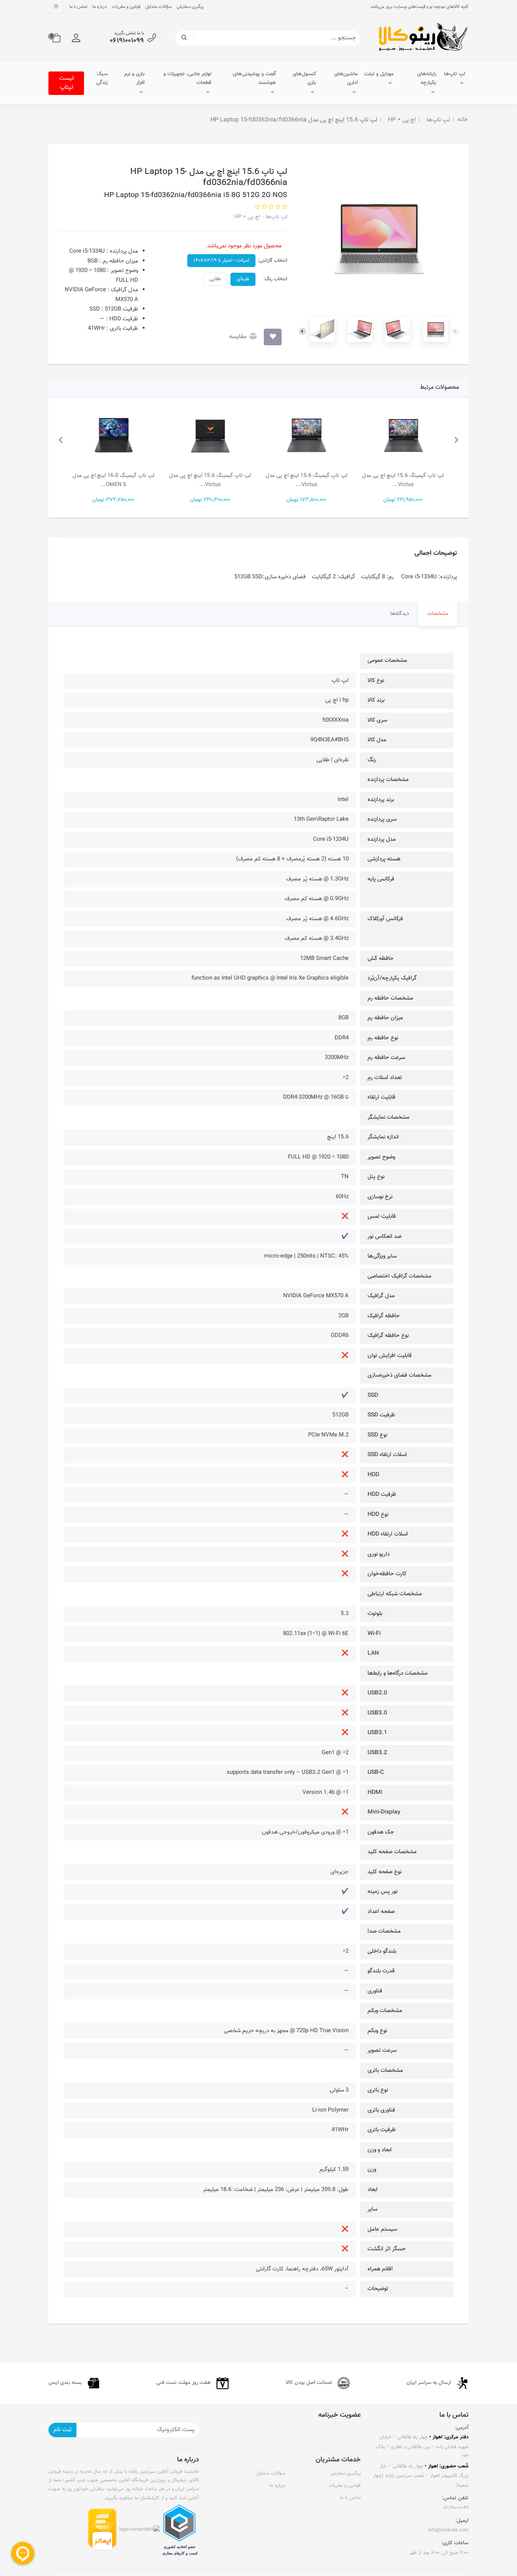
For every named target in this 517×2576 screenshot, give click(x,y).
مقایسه (238, 337)
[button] (76, 38)
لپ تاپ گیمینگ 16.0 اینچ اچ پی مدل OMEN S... (114, 480)
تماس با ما (78, 7)
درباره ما (100, 7)
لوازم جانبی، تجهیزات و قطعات (187, 79)
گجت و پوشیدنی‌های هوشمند (254, 79)
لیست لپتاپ (66, 83)
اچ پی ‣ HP (247, 217)
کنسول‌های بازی (304, 79)
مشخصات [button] (438, 614)
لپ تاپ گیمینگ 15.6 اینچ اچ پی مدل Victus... (403, 480)
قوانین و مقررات (126, 7)
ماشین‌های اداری (346, 79)
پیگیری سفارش (190, 7)
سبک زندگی (102, 79)
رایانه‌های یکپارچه (427, 79)
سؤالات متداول (159, 7)
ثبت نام (62, 2430)
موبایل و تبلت (379, 74)
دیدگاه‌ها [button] (400, 614)
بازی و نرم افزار (134, 79)
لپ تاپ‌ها (455, 74)
